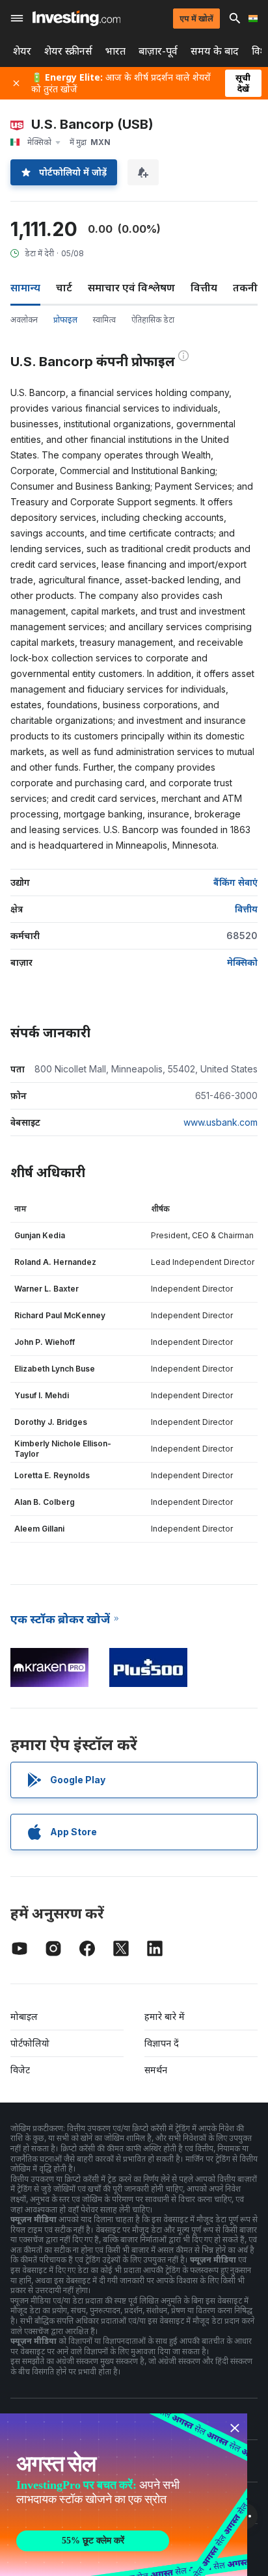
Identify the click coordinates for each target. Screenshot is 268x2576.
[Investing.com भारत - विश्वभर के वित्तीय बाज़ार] (76, 18)
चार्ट (64, 287)
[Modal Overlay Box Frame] (124, 2495)
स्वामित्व (104, 320)
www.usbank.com (221, 1122)
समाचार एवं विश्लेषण (131, 287)
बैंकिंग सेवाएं (235, 882)
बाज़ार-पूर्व (158, 51)
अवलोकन (24, 320)
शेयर (22, 51)
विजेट (20, 2070)
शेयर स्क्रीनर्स (68, 51)
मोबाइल (24, 2016)
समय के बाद (215, 51)
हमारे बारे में (165, 2016)
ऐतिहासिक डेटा (153, 320)
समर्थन (156, 2070)
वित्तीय (204, 287)
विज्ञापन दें (162, 2043)
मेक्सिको (242, 962)
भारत (115, 51)
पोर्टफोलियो (30, 2043)
